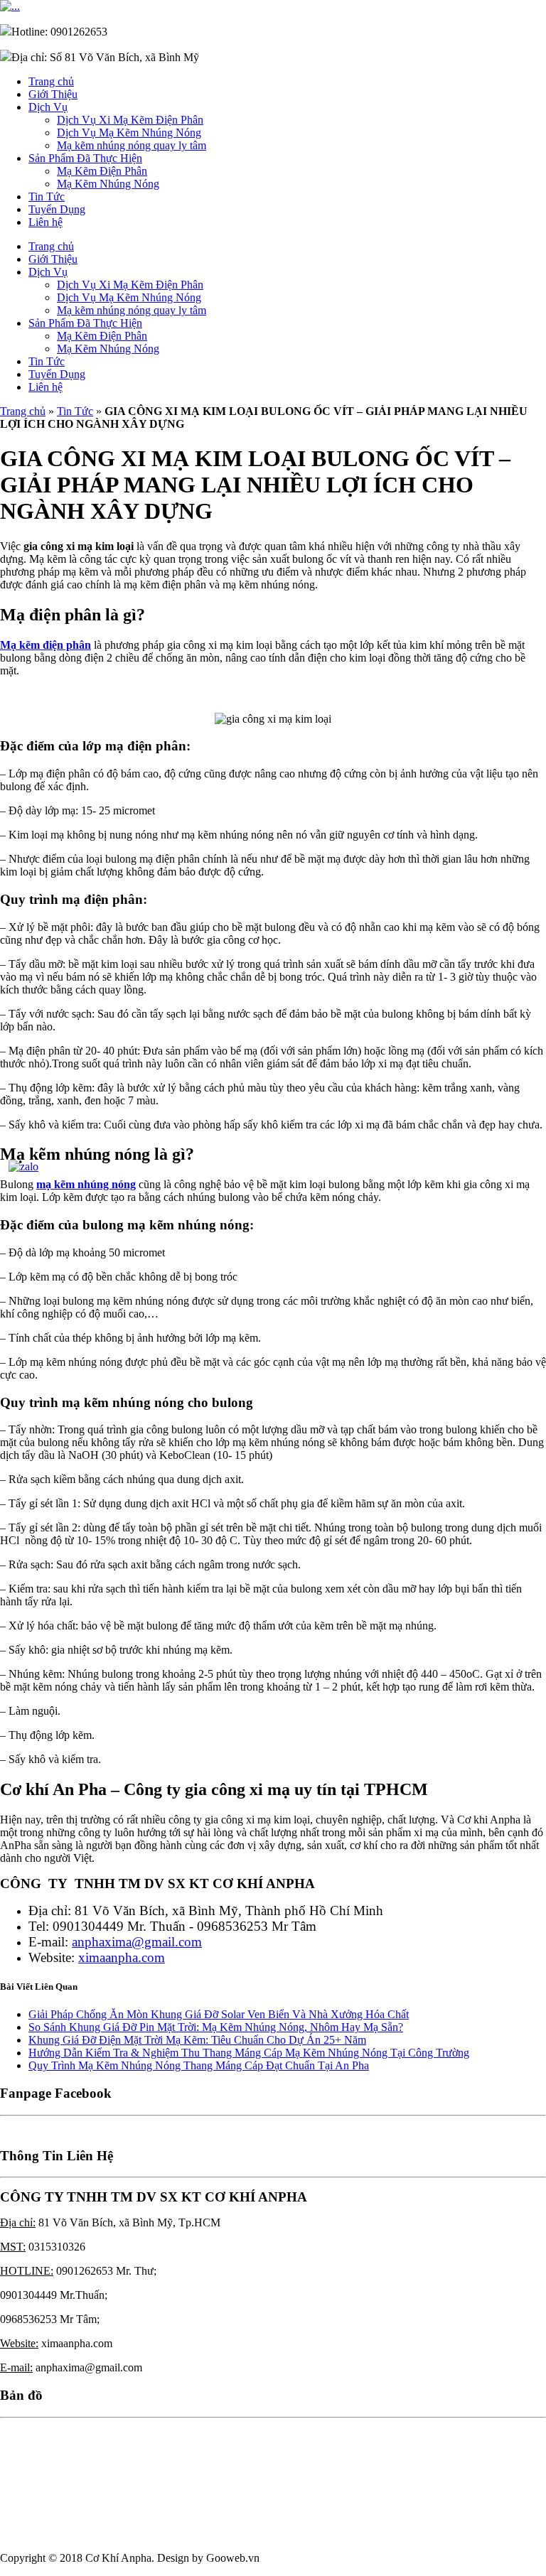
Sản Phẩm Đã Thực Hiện (85, 158)
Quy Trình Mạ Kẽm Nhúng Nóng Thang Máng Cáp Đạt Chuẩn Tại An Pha (199, 2065)
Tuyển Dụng (57, 209)
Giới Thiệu (53, 94)
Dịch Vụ (48, 107)
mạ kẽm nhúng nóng (86, 1184)
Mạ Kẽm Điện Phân (102, 171)
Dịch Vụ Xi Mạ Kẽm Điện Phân (130, 120)
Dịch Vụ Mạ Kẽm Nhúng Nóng (129, 133)
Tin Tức (47, 196)
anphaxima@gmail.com (137, 1942)
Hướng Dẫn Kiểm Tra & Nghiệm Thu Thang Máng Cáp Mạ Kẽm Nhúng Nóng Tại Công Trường (249, 2053)
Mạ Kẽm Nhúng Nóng (108, 184)
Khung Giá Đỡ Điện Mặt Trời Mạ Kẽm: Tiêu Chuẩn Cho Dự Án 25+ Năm (197, 2040)
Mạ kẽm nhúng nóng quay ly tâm (132, 145)
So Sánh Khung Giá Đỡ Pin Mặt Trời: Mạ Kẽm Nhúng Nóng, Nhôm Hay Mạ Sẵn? (216, 2027)
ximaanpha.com (122, 1957)
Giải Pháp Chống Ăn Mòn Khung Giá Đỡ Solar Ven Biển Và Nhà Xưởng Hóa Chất (219, 2014)
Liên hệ (45, 222)
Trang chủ (51, 81)
